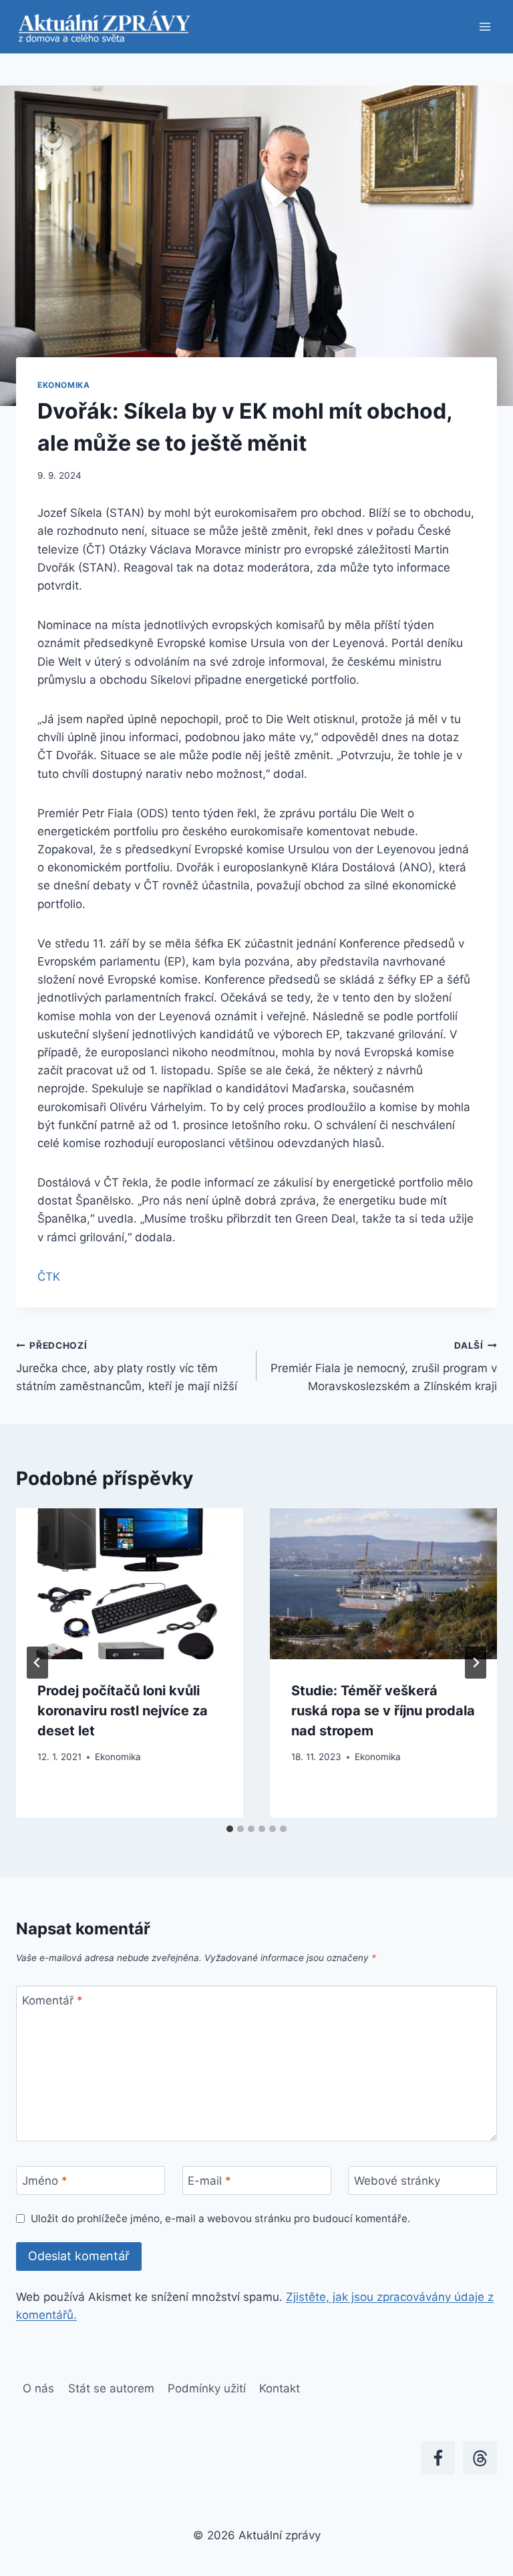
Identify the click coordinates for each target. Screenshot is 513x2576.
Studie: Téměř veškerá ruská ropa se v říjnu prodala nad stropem (383, 1711)
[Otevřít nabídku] (485, 26)
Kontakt (280, 2388)
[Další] (476, 1663)
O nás (38, 2388)
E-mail (209, 2181)
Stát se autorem (111, 2388)
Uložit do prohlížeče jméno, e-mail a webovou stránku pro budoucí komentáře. (220, 2218)
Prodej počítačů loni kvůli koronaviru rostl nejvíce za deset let (123, 1711)
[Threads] (480, 2458)
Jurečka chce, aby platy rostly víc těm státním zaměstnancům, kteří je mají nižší (127, 1367)
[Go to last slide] (37, 1663)
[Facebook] (438, 2458)
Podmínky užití (207, 2388)
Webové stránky (397, 2181)
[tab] (230, 1829)
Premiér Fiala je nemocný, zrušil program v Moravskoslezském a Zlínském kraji (384, 1367)
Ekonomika (63, 385)
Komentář (52, 2000)
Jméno (45, 2181)
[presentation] (130, 1584)
